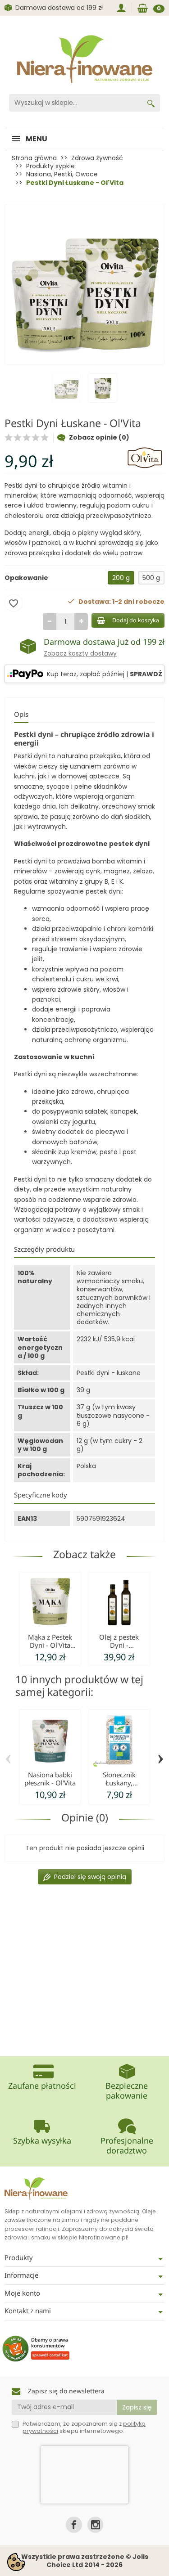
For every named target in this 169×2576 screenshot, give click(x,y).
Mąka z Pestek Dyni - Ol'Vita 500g (50, 1645)
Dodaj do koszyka (136, 620)
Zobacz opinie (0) (99, 437)
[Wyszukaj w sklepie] (151, 103)
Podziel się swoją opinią (90, 1877)
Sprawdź (146, 674)
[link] (74, 2524)
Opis (21, 714)
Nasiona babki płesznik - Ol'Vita (50, 1779)
